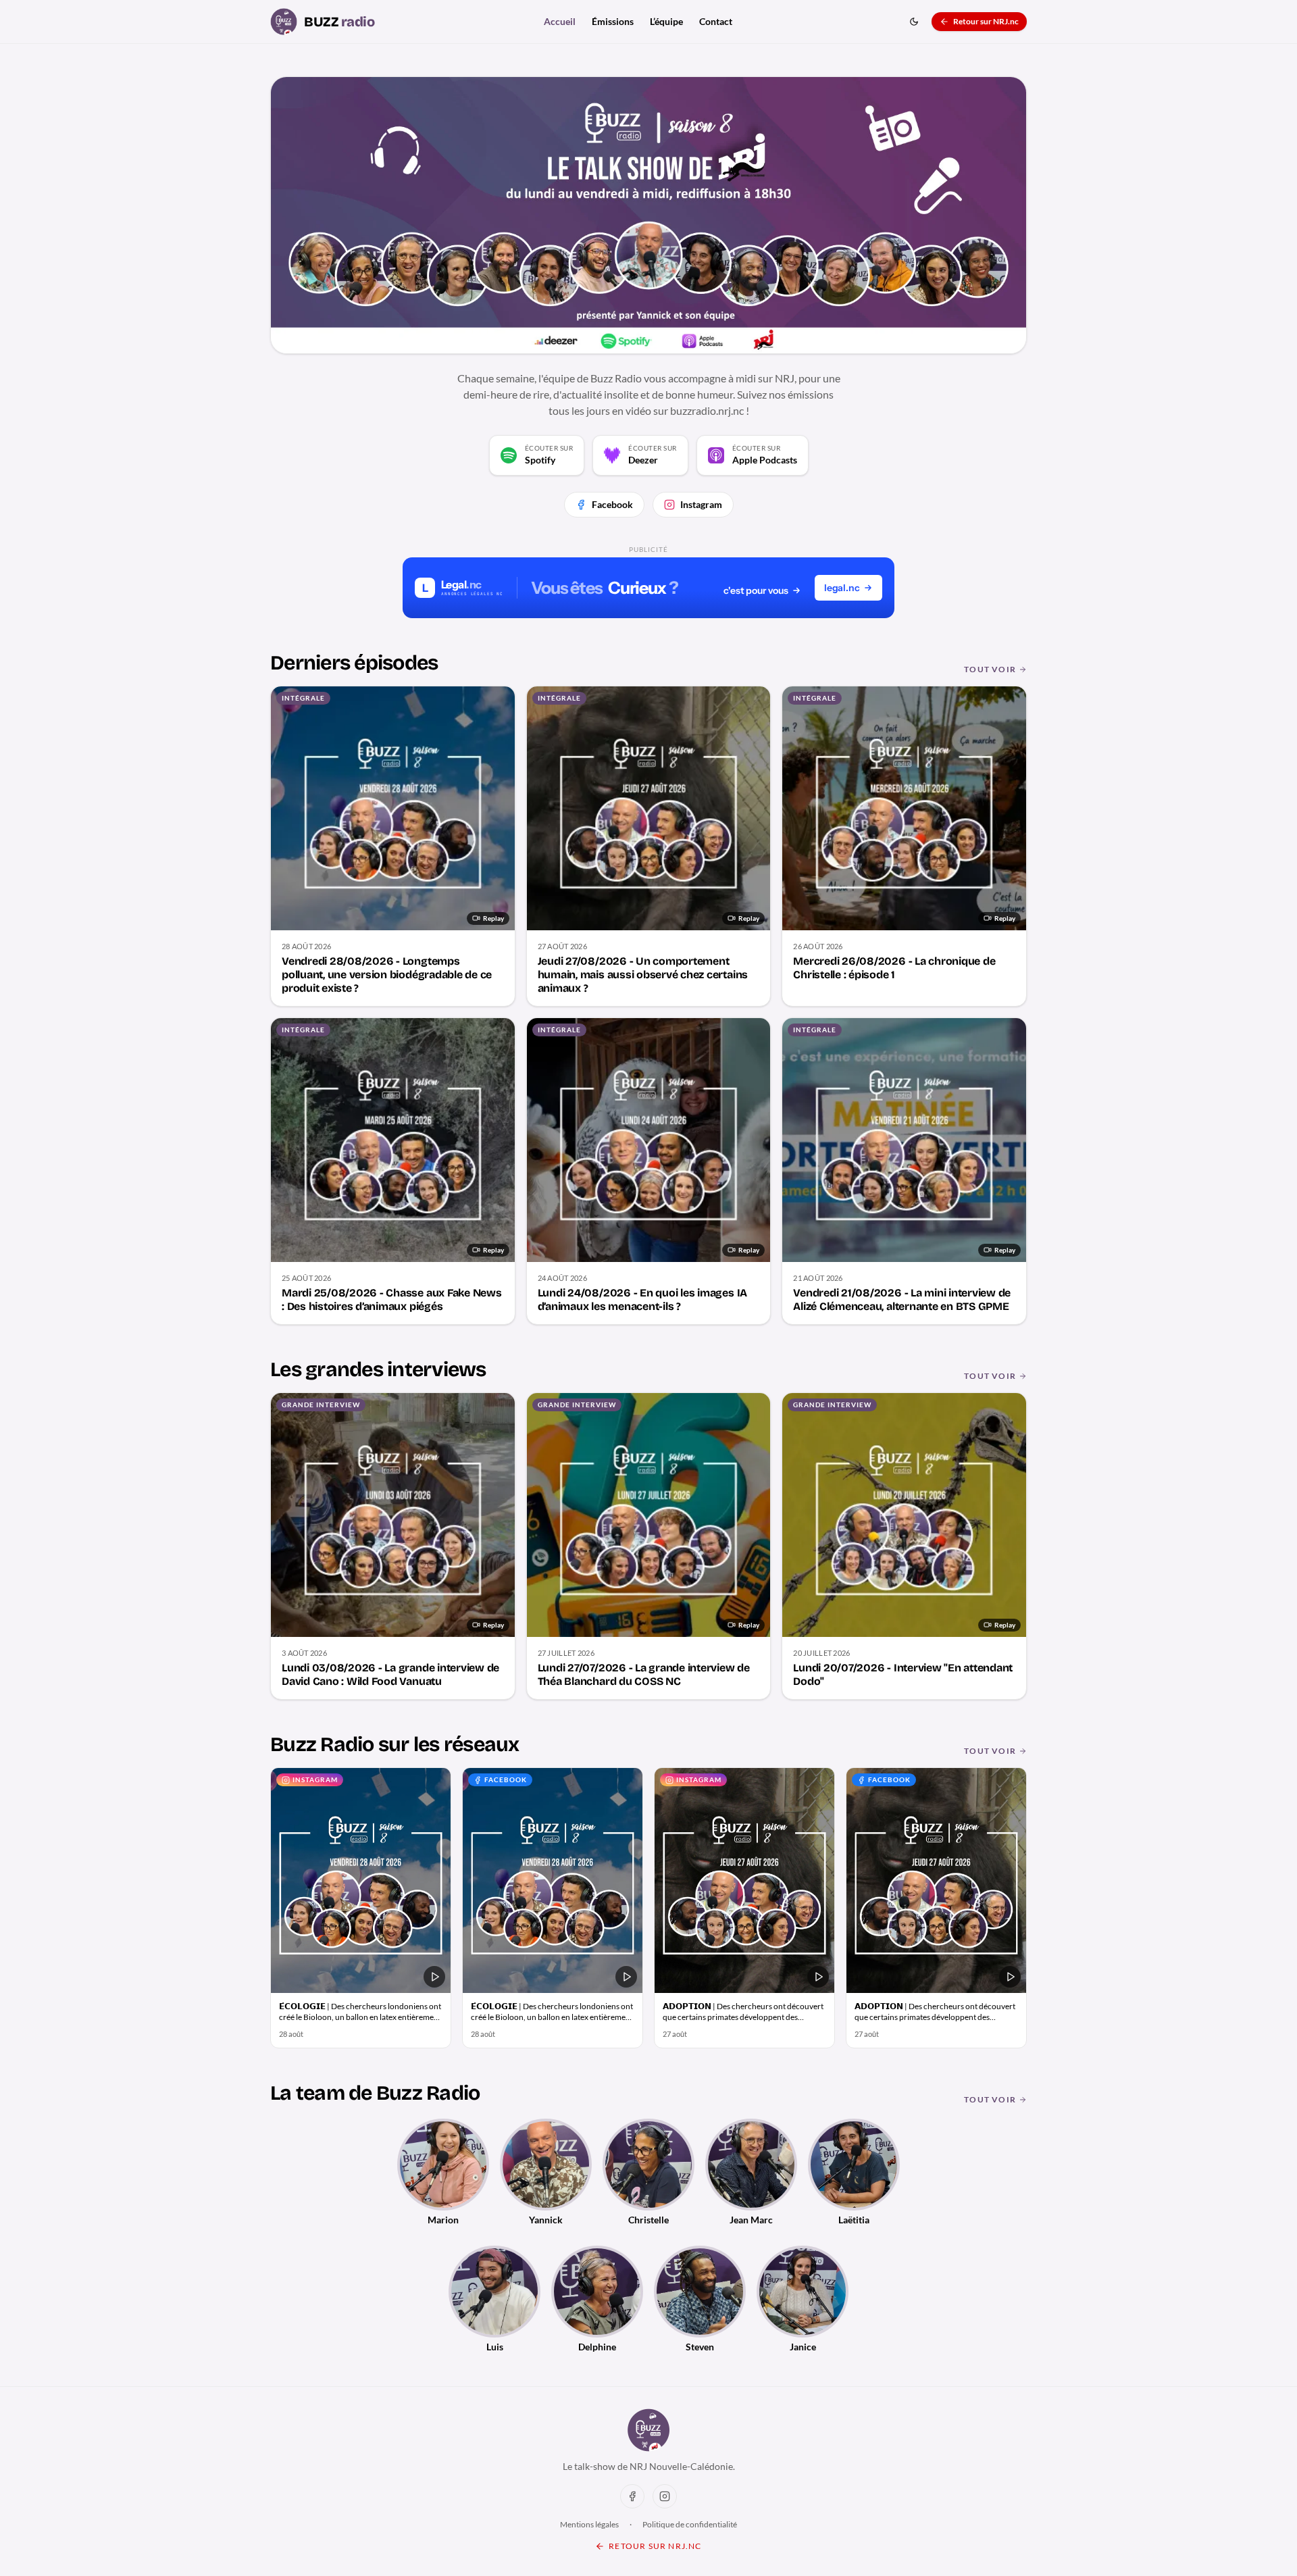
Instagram (701, 504)
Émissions (613, 21)
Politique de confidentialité (690, 2524)
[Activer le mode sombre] (914, 22)
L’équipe (666, 21)
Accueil (560, 21)
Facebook (612, 504)
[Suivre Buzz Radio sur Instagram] (665, 2496)
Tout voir (990, 669)
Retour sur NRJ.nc (986, 21)
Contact (716, 21)
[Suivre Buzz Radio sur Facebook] (632, 2496)
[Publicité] (648, 588)
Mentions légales (589, 2524)
